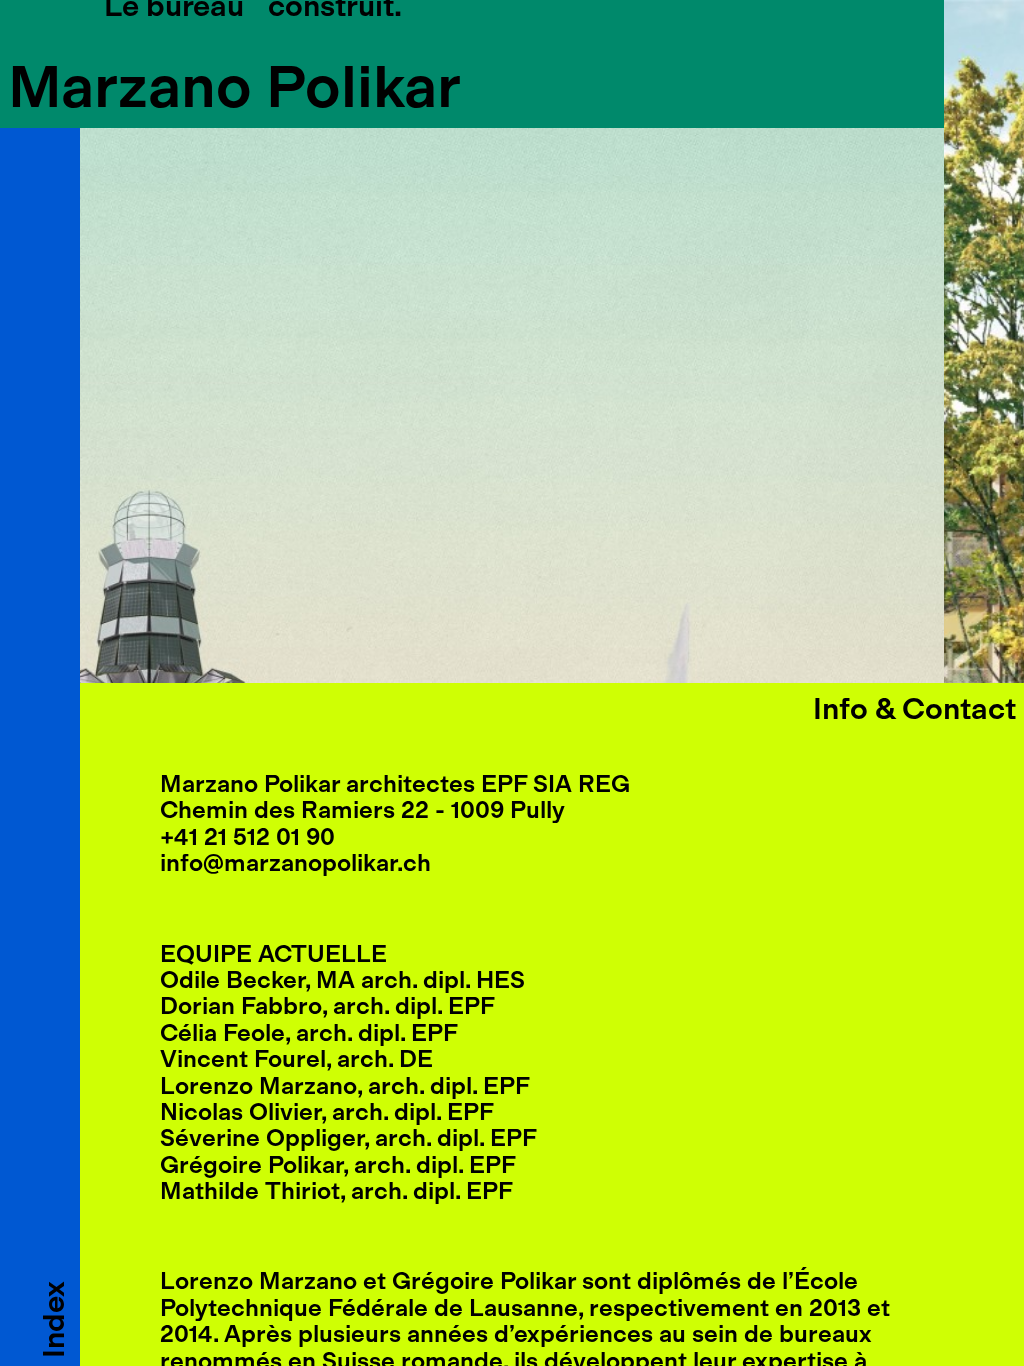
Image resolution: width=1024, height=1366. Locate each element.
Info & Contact (914, 709)
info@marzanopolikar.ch (295, 862)
